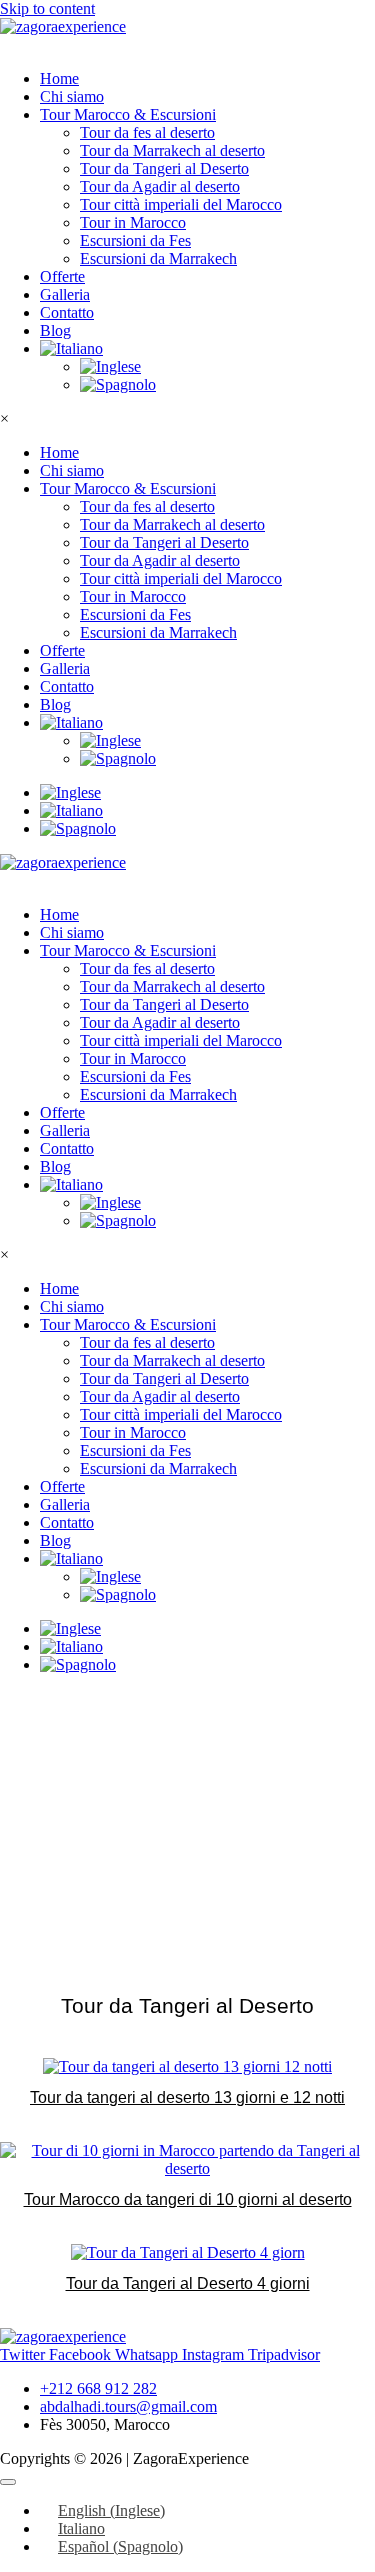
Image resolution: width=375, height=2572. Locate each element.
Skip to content (47, 8)
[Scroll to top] (8, 2482)
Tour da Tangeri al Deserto (164, 168)
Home (59, 78)
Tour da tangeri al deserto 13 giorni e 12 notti (187, 2097)
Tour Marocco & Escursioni (128, 114)
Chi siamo (72, 96)
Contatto (67, 312)
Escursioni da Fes (135, 240)
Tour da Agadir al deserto (160, 186)
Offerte (62, 276)
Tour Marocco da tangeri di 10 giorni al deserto (188, 2199)
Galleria (65, 294)
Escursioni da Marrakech (158, 258)
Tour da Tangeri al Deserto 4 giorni (188, 2283)
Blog (55, 330)
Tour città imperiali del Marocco (181, 204)
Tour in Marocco (133, 222)
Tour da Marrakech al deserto (172, 150)
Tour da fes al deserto (147, 132)
